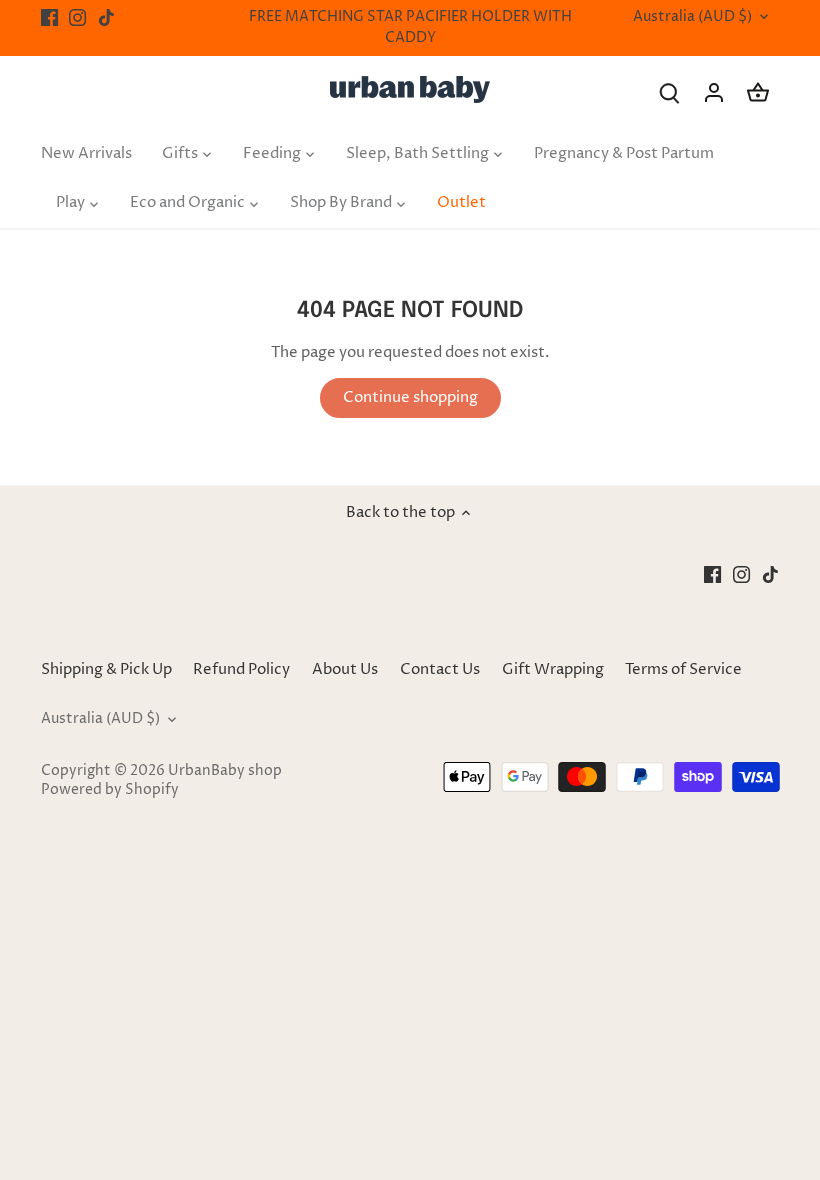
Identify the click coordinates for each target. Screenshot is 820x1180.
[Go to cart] (758, 92)
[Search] (670, 92)
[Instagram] (77, 17)
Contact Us (440, 669)
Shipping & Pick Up (108, 669)
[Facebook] (49, 17)
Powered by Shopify (110, 790)
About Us (345, 669)
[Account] (714, 92)
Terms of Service (683, 669)
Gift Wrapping (553, 669)
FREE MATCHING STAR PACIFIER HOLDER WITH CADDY (410, 27)
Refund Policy (241, 669)
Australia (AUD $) (692, 17)
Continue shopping (410, 397)
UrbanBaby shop (225, 771)
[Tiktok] (106, 17)
